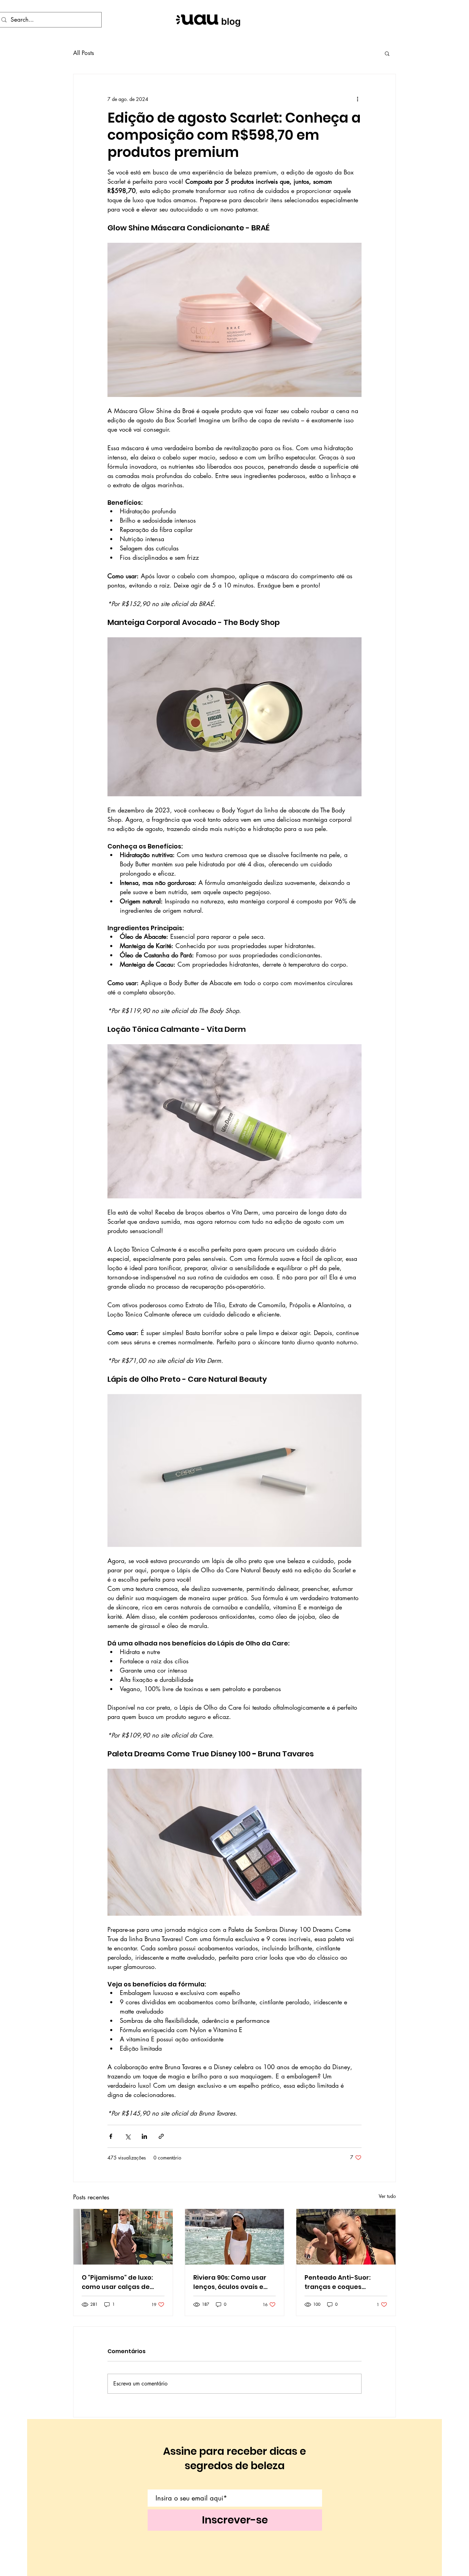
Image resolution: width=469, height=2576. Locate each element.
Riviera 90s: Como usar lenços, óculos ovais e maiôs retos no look (230, 2282)
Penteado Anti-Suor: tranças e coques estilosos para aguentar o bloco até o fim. (344, 2282)
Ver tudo (387, 2196)
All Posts (84, 53)
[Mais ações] (357, 99)
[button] (387, 53)
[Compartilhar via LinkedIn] (144, 2136)
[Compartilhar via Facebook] (111, 2136)
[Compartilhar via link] (161, 2136)
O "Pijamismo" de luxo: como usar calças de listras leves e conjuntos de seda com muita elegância (121, 2282)
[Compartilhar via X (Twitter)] (128, 2136)
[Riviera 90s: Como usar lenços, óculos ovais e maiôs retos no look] (235, 2237)
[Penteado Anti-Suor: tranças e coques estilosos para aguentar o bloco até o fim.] (346, 2237)
